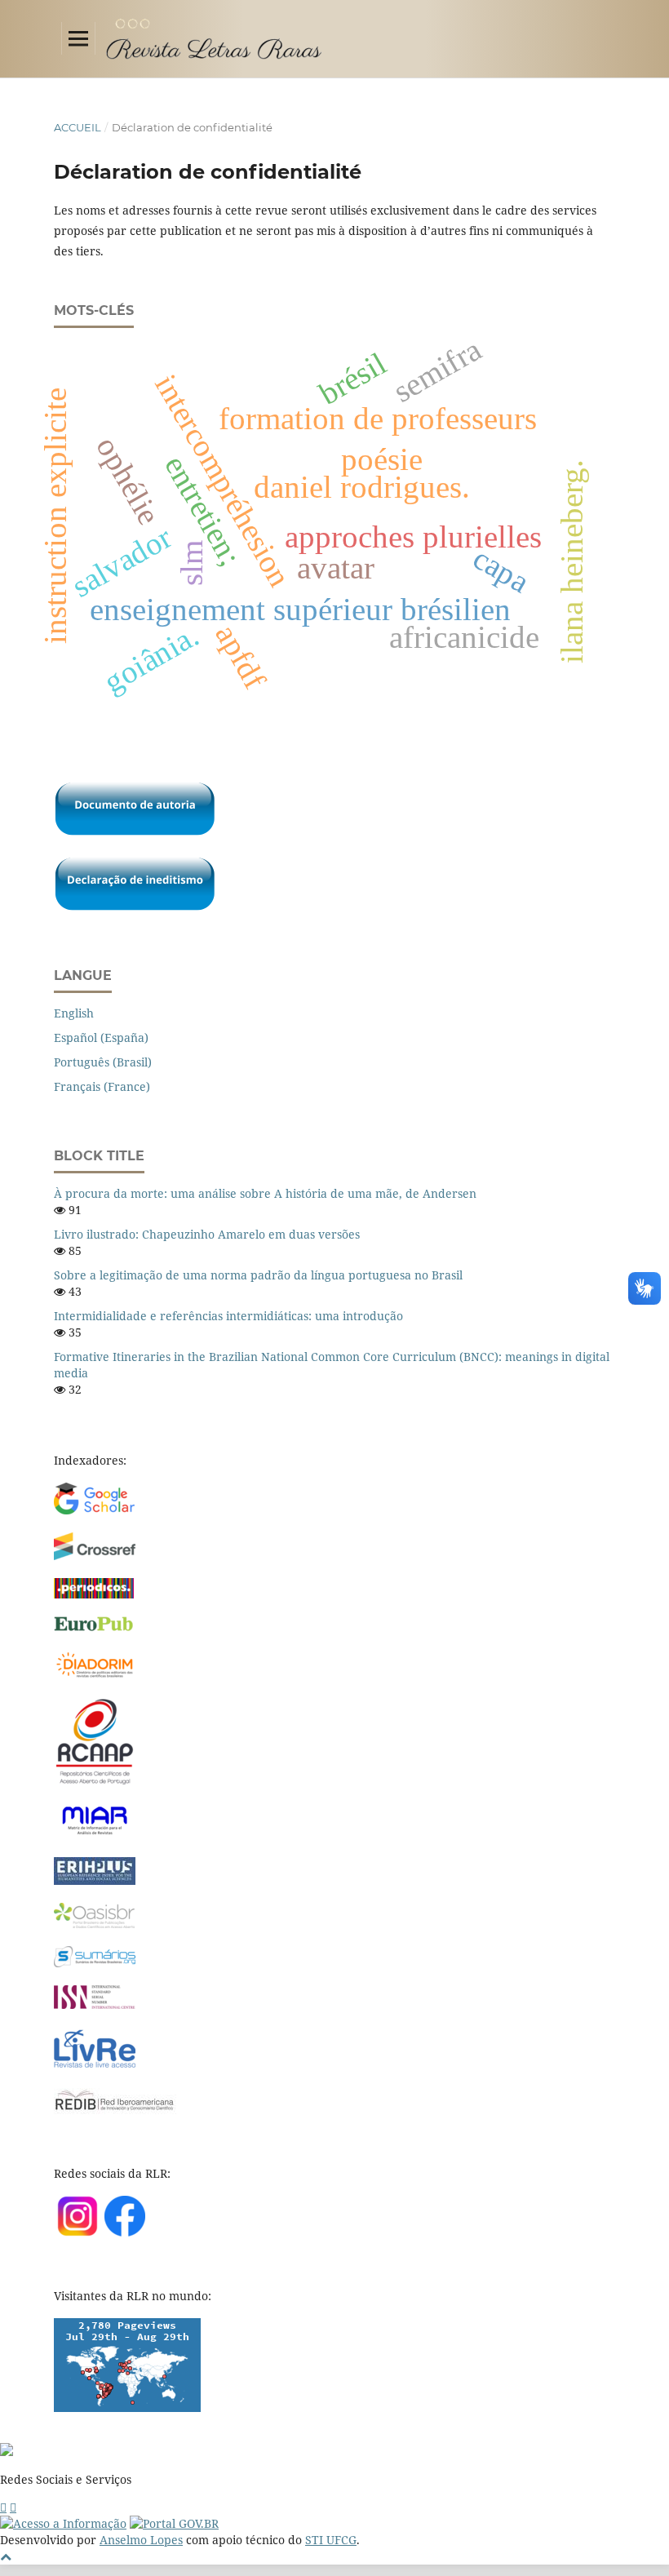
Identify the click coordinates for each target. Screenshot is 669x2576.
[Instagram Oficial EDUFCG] (13, 2507)
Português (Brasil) (103, 1062)
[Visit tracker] (127, 2408)
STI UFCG (331, 2540)
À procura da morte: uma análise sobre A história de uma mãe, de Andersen (265, 1193)
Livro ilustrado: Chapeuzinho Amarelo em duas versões (207, 1234)
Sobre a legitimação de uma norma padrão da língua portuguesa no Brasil (258, 1275)
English (74, 1013)
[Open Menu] (78, 38)
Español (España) (101, 1037)
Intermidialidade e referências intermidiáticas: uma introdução (228, 1316)
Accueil (78, 127)
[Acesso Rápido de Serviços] (3, 2507)
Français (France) (102, 1086)
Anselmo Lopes (141, 2540)
